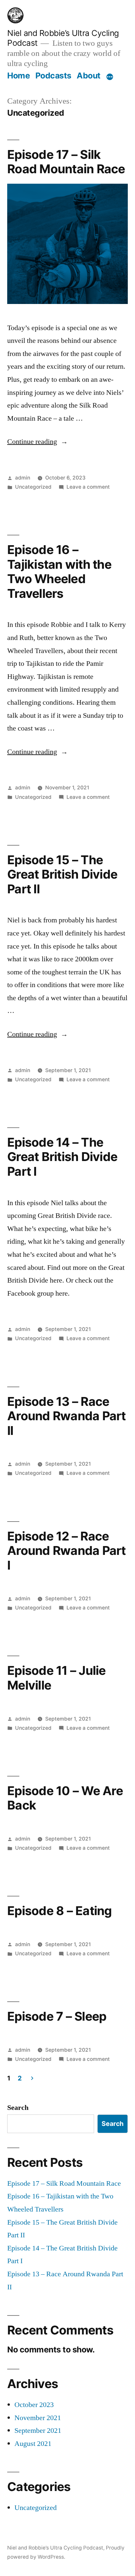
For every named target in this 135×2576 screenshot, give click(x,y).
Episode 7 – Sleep (57, 2016)
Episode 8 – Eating (60, 1911)
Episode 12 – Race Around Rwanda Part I (67, 1551)
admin (23, 478)
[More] (110, 77)
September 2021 (38, 2431)
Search (18, 2108)
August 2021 (33, 2444)
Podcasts (53, 76)
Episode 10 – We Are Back (65, 1798)
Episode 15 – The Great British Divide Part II (62, 874)
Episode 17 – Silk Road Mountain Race (66, 162)
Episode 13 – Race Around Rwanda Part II (67, 1416)
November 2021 (38, 2418)
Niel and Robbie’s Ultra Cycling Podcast (55, 2548)
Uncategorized (33, 487)
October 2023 (34, 2405)
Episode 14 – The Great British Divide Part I (62, 1157)
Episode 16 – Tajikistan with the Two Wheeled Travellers (59, 572)
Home (19, 76)
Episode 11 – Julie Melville (57, 1678)
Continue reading (38, 442)
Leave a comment (88, 487)
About (89, 76)
